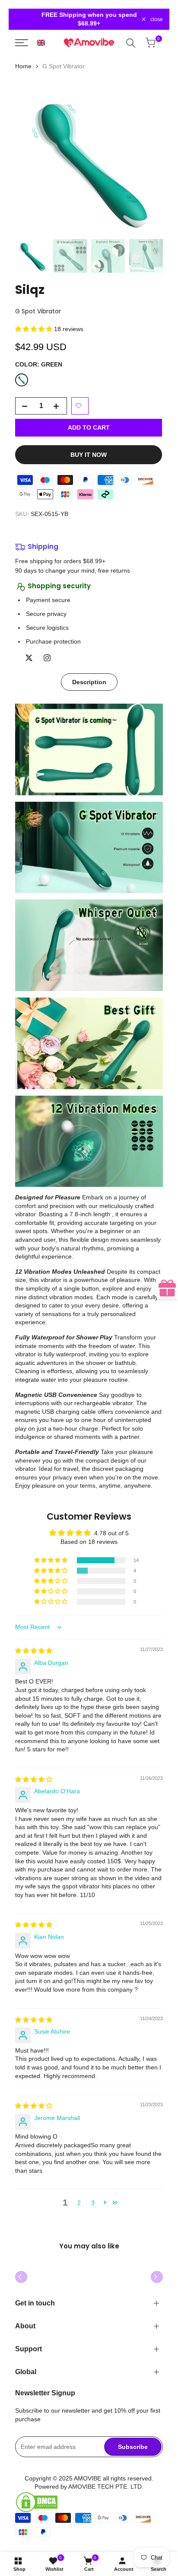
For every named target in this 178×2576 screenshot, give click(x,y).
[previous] (21, 2277)
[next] (157, 2277)
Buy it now (89, 455)
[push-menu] (23, 43)
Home (23, 66)
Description (89, 682)
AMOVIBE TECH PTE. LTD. (106, 2487)
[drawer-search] (132, 43)
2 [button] (79, 2203)
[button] (41, 43)
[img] (34, 1651)
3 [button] (93, 2203)
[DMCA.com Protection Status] (89, 2502)
